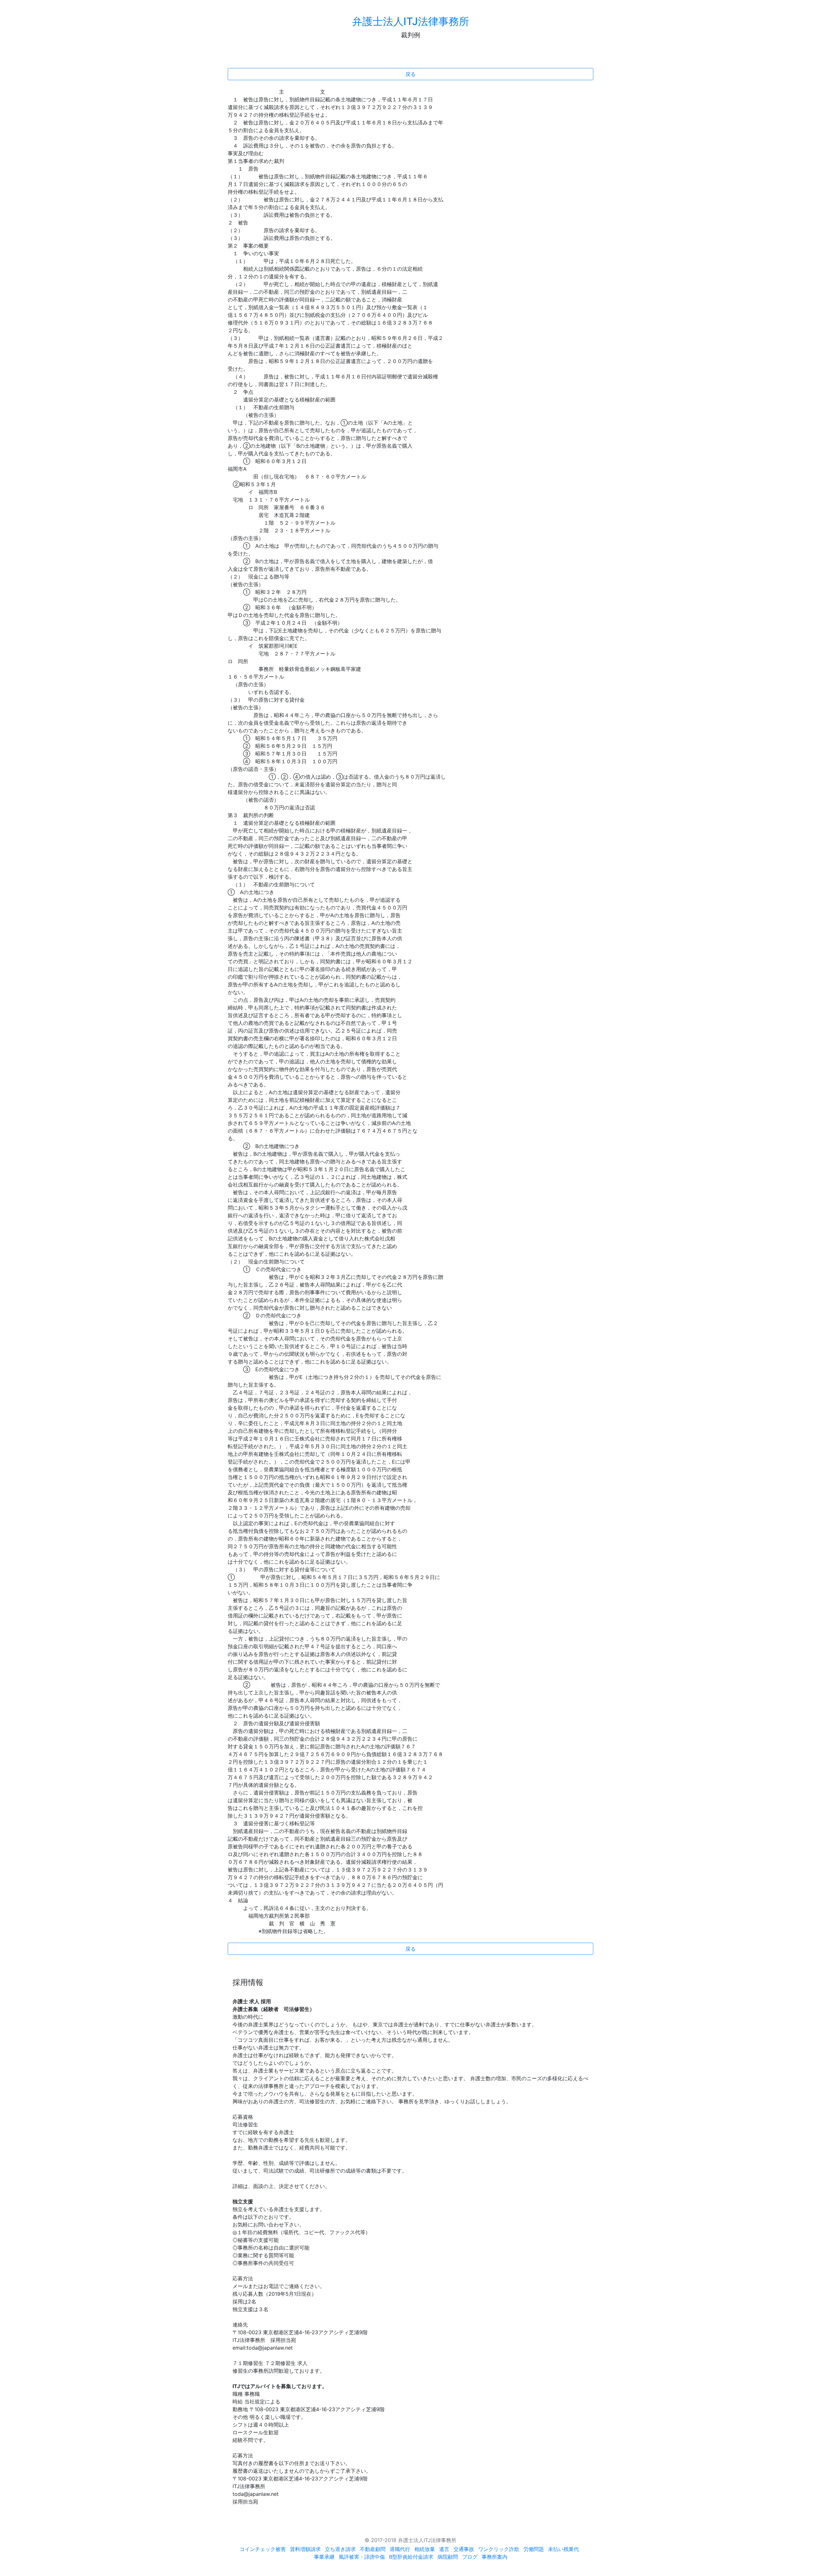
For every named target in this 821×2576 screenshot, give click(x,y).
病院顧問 (448, 2557)
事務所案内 (495, 2557)
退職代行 (400, 2549)
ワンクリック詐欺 (499, 2549)
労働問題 (534, 2549)
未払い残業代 (563, 2549)
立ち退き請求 (340, 2549)
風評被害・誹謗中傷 (362, 2557)
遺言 (444, 2549)
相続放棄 (425, 2549)
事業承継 (324, 2557)
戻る (410, 74)
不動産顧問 (373, 2549)
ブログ (470, 2557)
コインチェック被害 (263, 2549)
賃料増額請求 (305, 2549)
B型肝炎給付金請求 (411, 2557)
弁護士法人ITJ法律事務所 (411, 21)
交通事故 (464, 2549)
